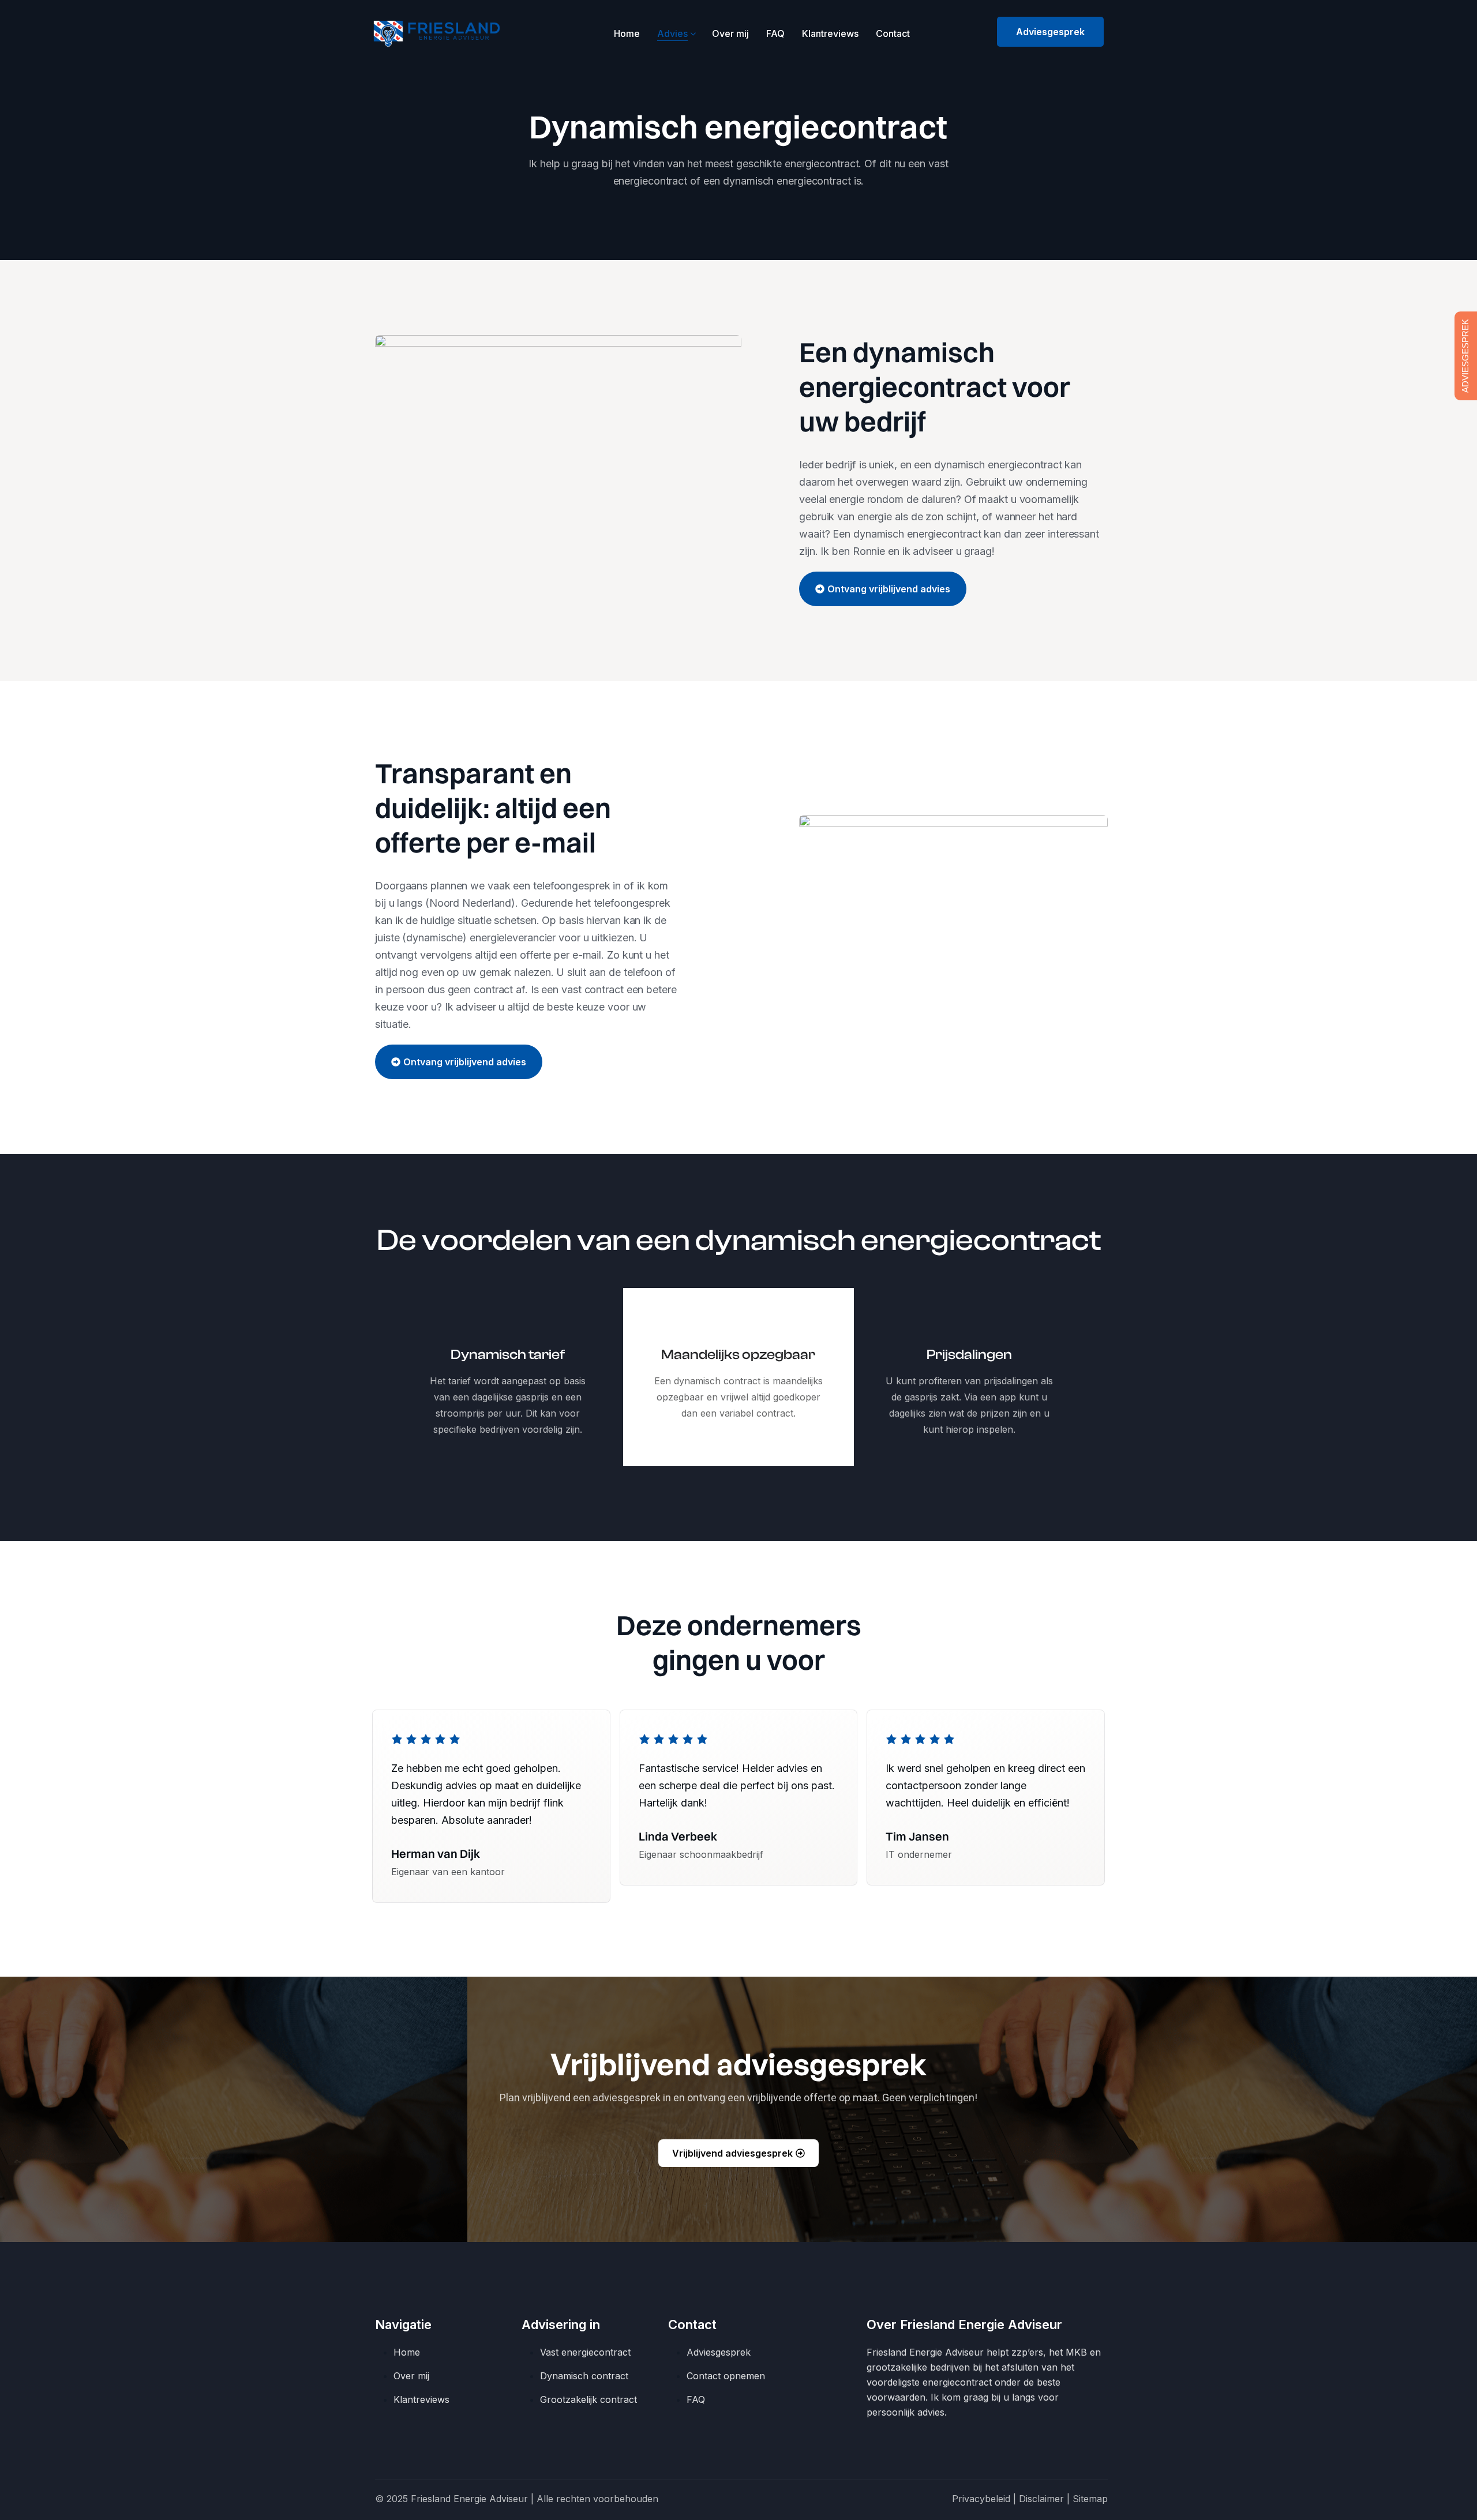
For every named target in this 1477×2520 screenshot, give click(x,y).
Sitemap (1090, 2499)
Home (627, 33)
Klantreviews (830, 33)
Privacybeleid (981, 2499)
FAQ (775, 33)
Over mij (730, 33)
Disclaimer (1041, 2499)
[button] (883, 589)
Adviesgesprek (1050, 32)
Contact (893, 33)
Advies (672, 33)
